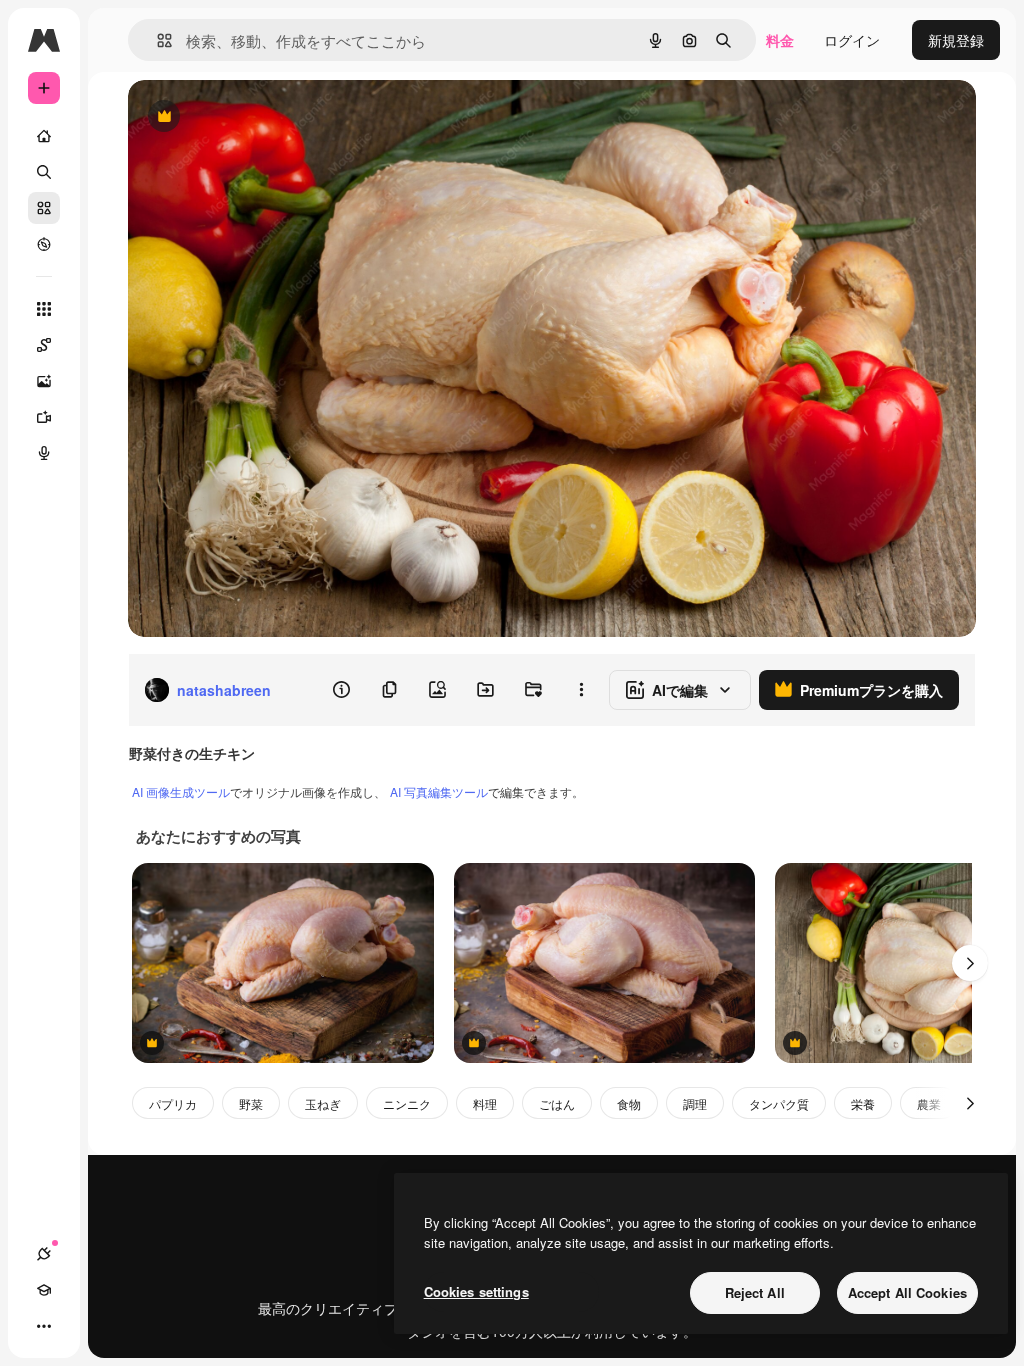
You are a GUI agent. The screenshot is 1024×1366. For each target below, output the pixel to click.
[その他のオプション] (581, 690)
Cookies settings (476, 1291)
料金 (780, 40)
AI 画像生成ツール (181, 791)
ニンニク (407, 1103)
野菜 (251, 1103)
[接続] (44, 1254)
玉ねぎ (323, 1103)
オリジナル (265, 117)
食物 (629, 1103)
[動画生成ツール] (44, 417)
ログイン (852, 40)
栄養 (863, 1103)
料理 (485, 1103)
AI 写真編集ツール (439, 791)
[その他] (44, 1326)
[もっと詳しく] (44, 244)
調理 (695, 1103)
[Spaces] (44, 345)
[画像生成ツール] (44, 381)
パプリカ (173, 1103)
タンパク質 (779, 1103)
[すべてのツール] (44, 309)
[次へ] (970, 963)
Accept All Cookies (907, 1292)
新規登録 (956, 40)
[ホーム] (44, 136)
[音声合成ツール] (44, 453)
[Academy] (44, 1290)
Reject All (755, 1292)
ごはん (557, 1103)
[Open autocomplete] (156, 40)
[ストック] (44, 208)
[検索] (44, 172)
